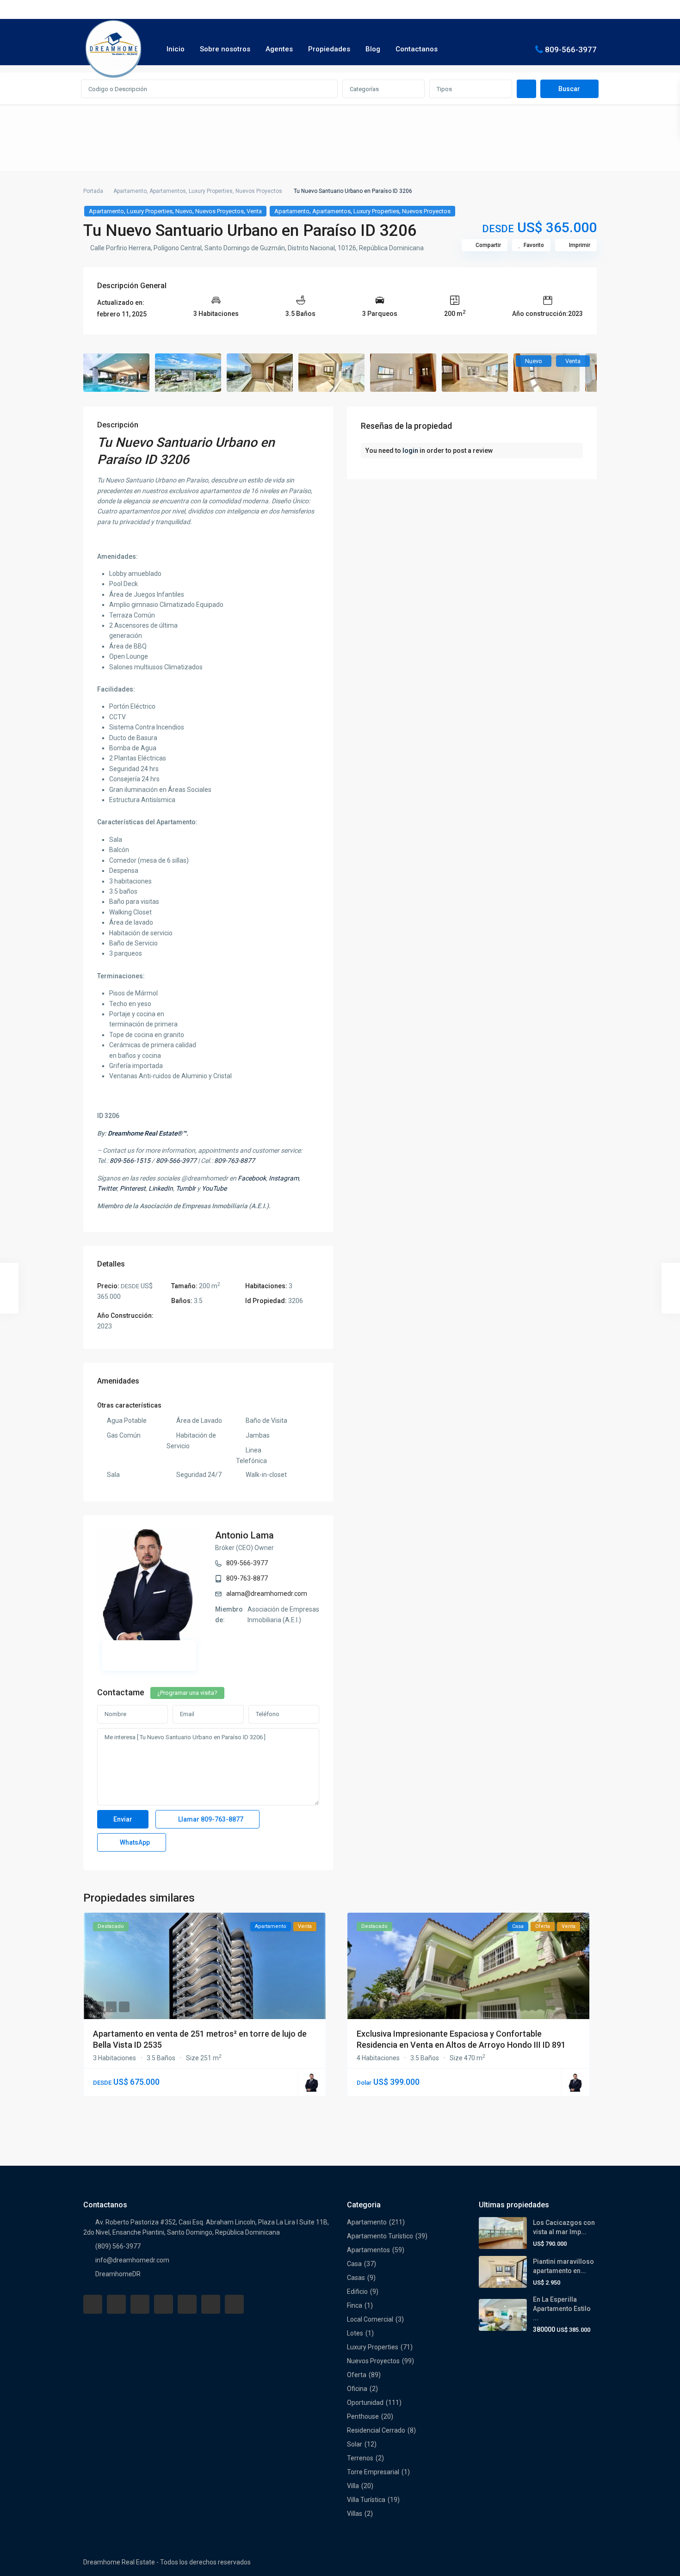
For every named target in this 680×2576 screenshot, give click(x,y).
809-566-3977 (571, 49)
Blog (373, 49)
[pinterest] (187, 2304)
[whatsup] (116, 2304)
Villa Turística (366, 2500)
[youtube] (211, 2304)
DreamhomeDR (118, 2274)
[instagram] (234, 2304)
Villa (353, 2486)
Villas (355, 2514)
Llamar (210, 1819)
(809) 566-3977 (118, 2246)
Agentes (279, 49)
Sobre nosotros (225, 49)
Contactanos (417, 49)
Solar (355, 2444)
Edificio (357, 2292)
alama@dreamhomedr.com (267, 1594)
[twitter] (140, 2304)
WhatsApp (134, 1842)
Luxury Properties (211, 191)
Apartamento (130, 191)
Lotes (355, 2333)
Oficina (357, 2389)
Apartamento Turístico (380, 2236)
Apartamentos (168, 191)
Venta (254, 211)
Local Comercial (370, 2319)
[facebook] (93, 2304)
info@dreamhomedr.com (132, 2260)
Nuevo (184, 211)
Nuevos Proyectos (259, 191)
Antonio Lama (244, 1535)
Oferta (357, 2375)
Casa (354, 2264)
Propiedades (329, 49)
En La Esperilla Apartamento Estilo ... (562, 2309)
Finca (355, 2305)
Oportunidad (365, 2403)
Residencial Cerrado (376, 2430)
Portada (93, 191)
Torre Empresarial (373, 2472)
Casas (356, 2278)
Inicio (176, 49)
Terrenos (360, 2458)
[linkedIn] (164, 2304)
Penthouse (363, 2416)
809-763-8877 (247, 1578)
